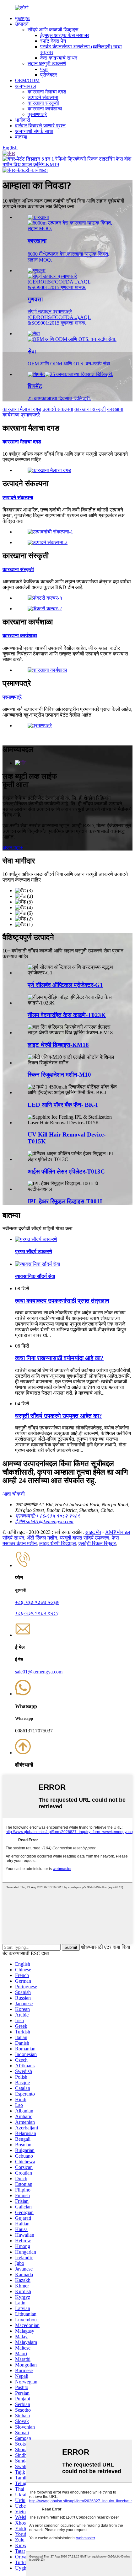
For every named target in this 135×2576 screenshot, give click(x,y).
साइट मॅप (93, 1532)
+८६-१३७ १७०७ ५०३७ (37, 1602)
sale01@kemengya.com (39, 1672)
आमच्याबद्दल (26, 86)
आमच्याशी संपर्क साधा (34, 131)
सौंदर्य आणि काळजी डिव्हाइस (53, 30)
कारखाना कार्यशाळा (45, 109)
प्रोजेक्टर (49, 75)
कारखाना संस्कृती (43, 103)
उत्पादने (22, 24)
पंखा (44, 69)
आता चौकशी (14, 1494)
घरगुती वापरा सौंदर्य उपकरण (84, 1538)
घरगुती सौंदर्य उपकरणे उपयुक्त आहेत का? (59, 1416)
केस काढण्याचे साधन (59, 58)
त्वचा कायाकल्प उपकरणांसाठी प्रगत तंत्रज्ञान (62, 1301)
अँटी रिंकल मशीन (42, 1538)
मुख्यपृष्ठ (22, 18)
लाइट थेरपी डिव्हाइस (58, 1543)
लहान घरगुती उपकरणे (47, 64)
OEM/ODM (27, 80)
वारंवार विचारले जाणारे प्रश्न (40, 126)
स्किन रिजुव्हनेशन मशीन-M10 (59, 1075)
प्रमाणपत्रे (37, 114)
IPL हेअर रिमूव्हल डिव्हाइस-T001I (65, 1201)
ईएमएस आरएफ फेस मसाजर (65, 35)
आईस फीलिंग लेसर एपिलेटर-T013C (66, 1171)
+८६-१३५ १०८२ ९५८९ (37, 1613)
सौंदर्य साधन (13, 1538)
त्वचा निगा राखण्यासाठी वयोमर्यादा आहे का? (59, 1358)
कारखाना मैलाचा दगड (47, 92)
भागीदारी (23, 120)
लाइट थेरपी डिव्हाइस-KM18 (58, 1045)
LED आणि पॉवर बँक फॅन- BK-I (63, 1105)
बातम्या (21, 137)
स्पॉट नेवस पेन (53, 41)
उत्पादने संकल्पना (43, 97)
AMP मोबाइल (118, 1532)
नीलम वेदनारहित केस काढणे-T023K (67, 1015)
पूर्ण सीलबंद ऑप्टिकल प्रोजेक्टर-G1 (65, 985)
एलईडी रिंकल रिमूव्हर (97, 1543)
